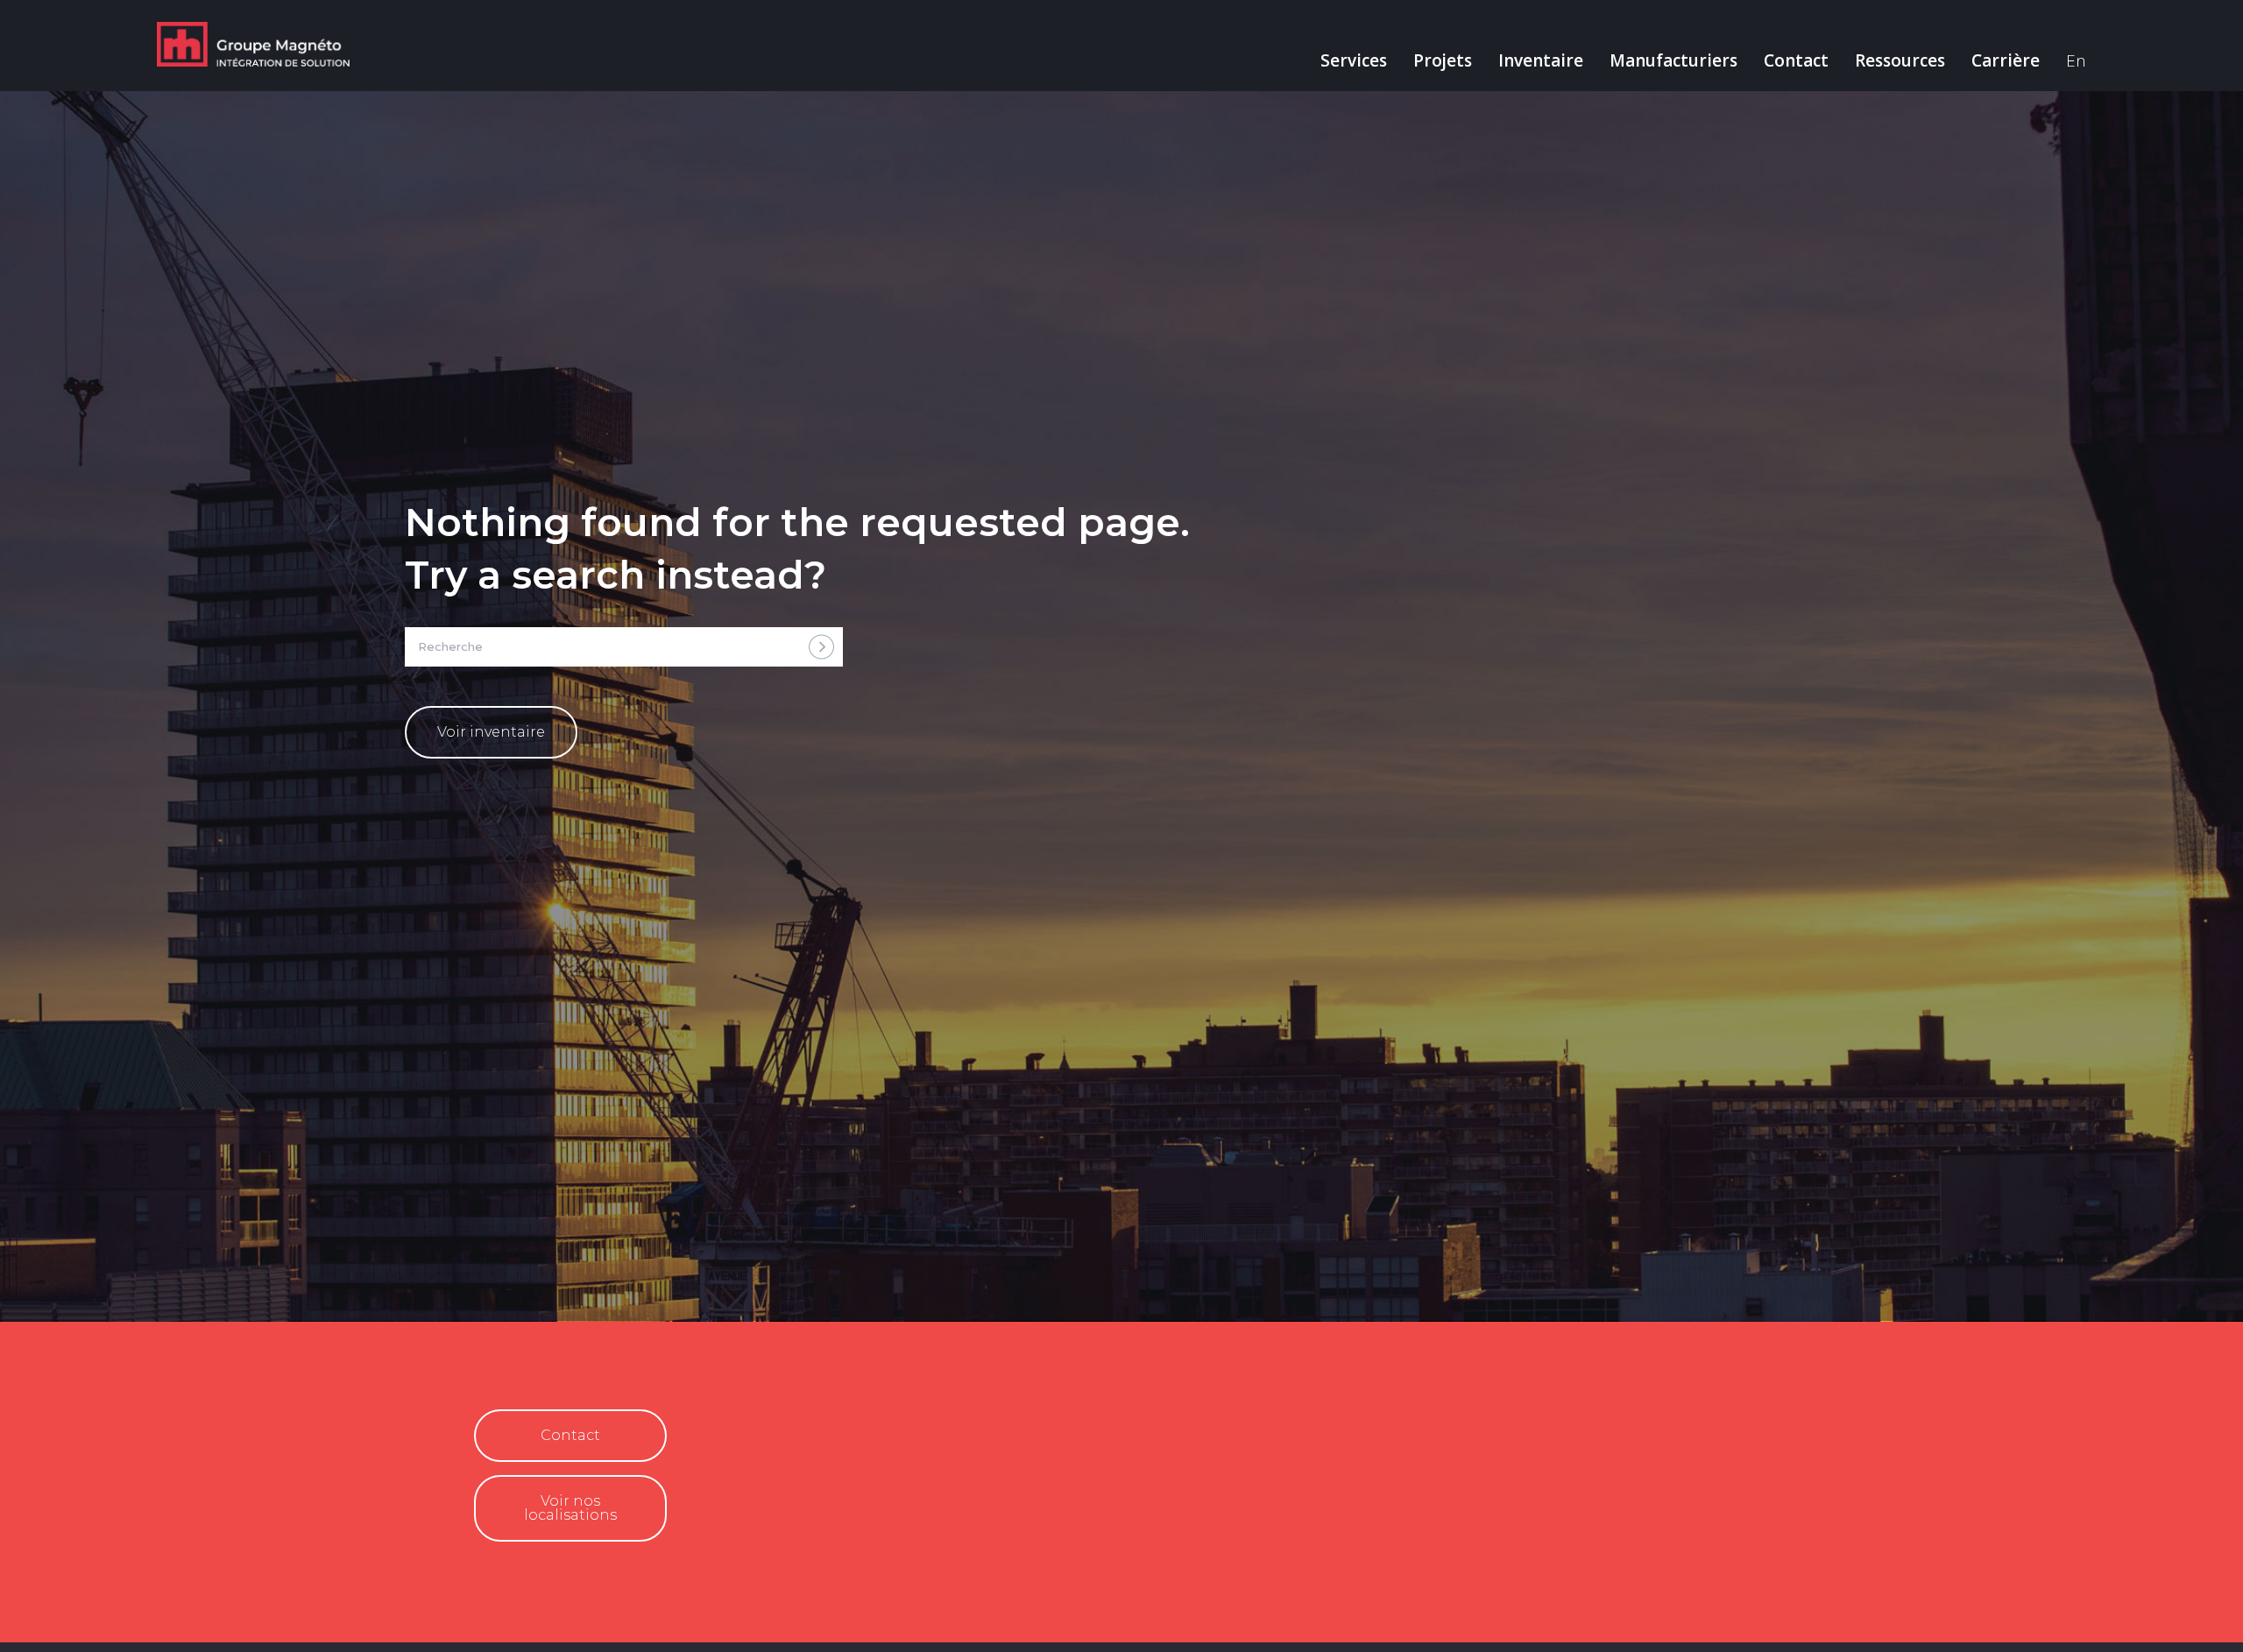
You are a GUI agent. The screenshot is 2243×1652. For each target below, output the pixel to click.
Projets (1443, 60)
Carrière (2006, 60)
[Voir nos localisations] (488, 1515)
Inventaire (1541, 60)
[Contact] (488, 1442)
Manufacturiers (1673, 60)
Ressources (1900, 60)
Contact (1796, 60)
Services (1354, 60)
